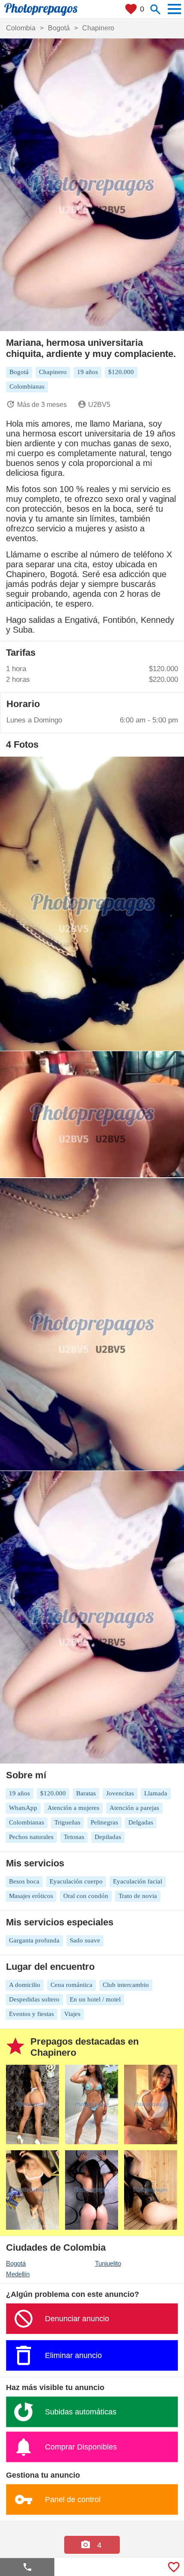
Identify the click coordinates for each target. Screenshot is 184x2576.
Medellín (18, 2274)
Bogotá (16, 2263)
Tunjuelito (108, 2263)
